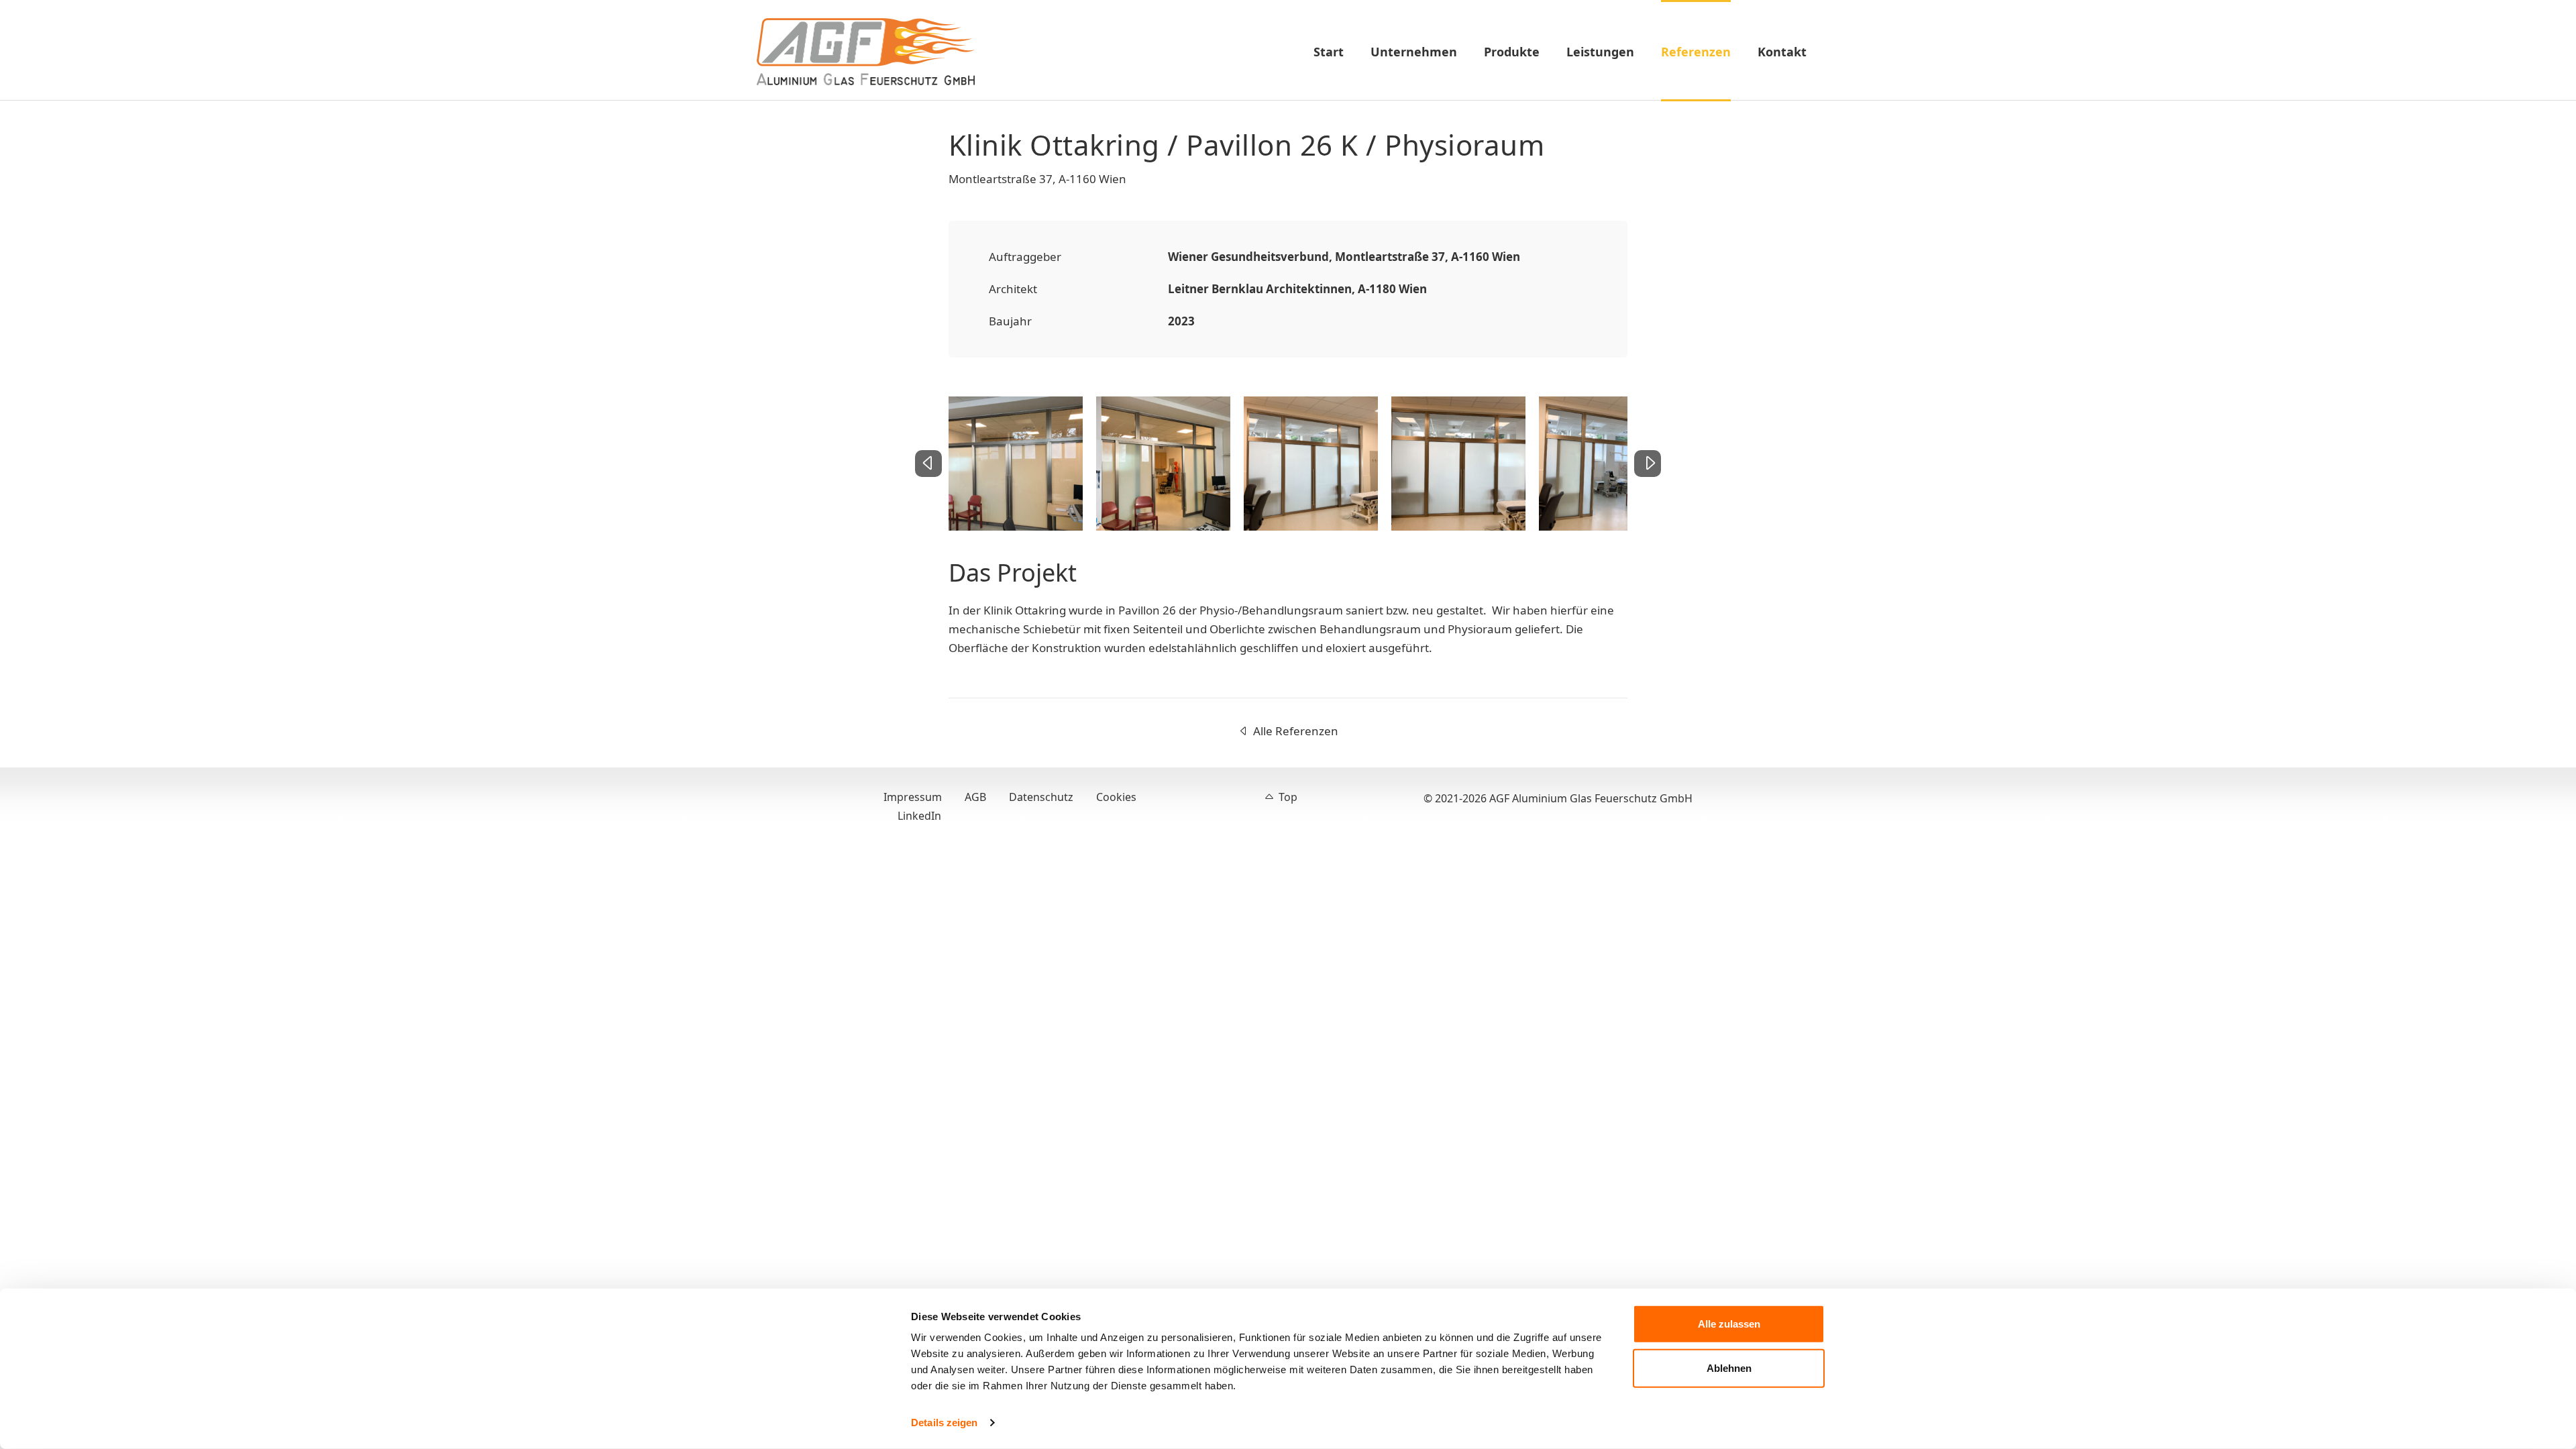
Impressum (913, 797)
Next (1639, 472)
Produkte (1512, 52)
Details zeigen (944, 1423)
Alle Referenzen (1296, 731)
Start (1329, 52)
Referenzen (1696, 52)
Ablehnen (1729, 1367)
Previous (940, 472)
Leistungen (1600, 52)
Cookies (1116, 797)
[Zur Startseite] (866, 52)
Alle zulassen (1729, 1324)
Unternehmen (1414, 52)
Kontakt (1782, 52)
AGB (975, 797)
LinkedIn (919, 816)
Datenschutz (1041, 797)
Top (1288, 797)
